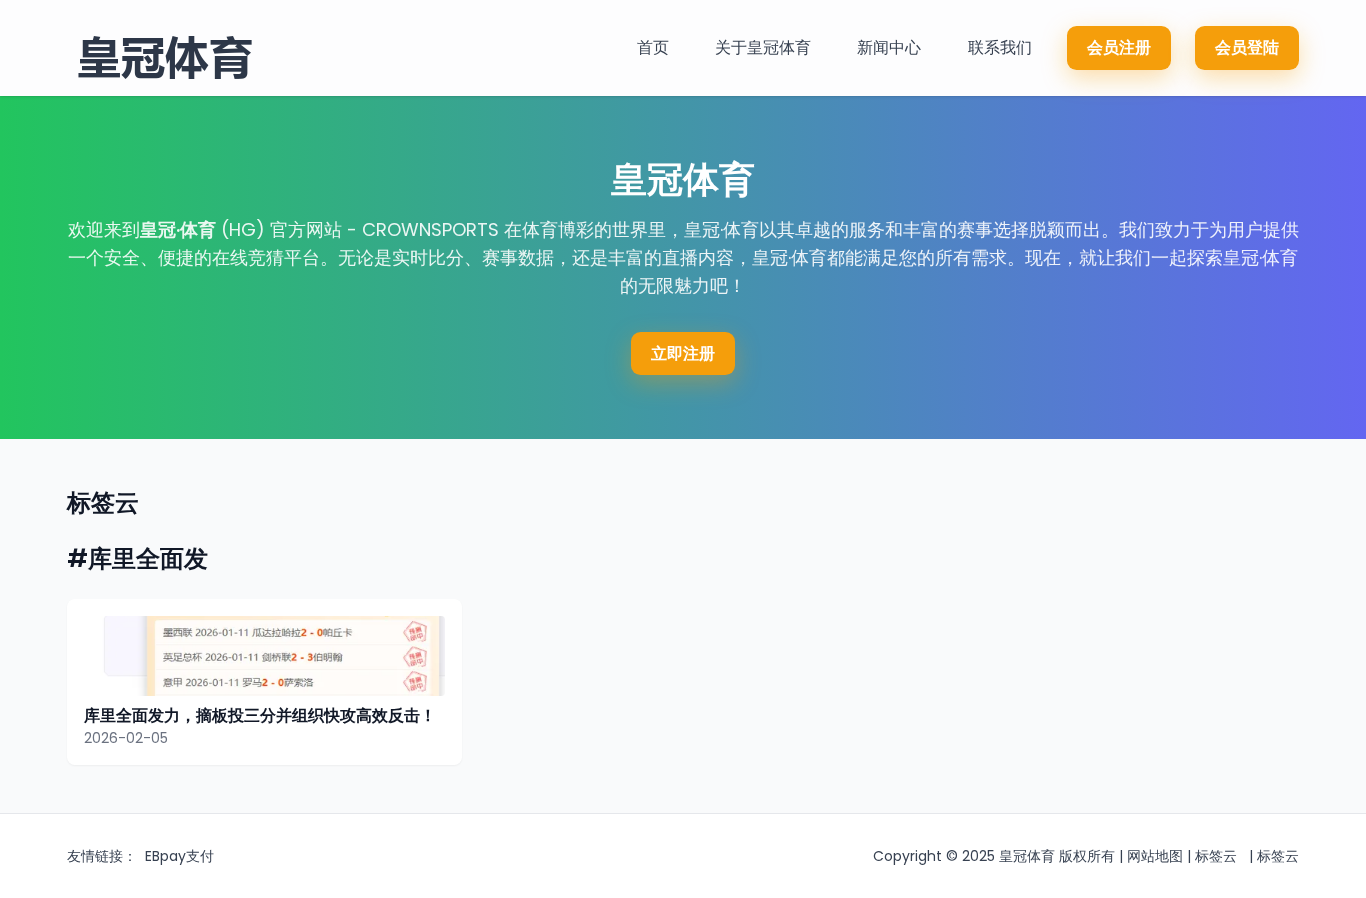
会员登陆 (1247, 47)
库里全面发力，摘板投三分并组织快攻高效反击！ (260, 715)
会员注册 (1119, 47)
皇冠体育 (1027, 856)
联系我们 (1000, 47)
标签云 (1216, 856)
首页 (653, 47)
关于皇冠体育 (763, 47)
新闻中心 (889, 47)
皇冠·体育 (178, 229)
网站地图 (1155, 856)
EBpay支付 (179, 856)
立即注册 (683, 353)
